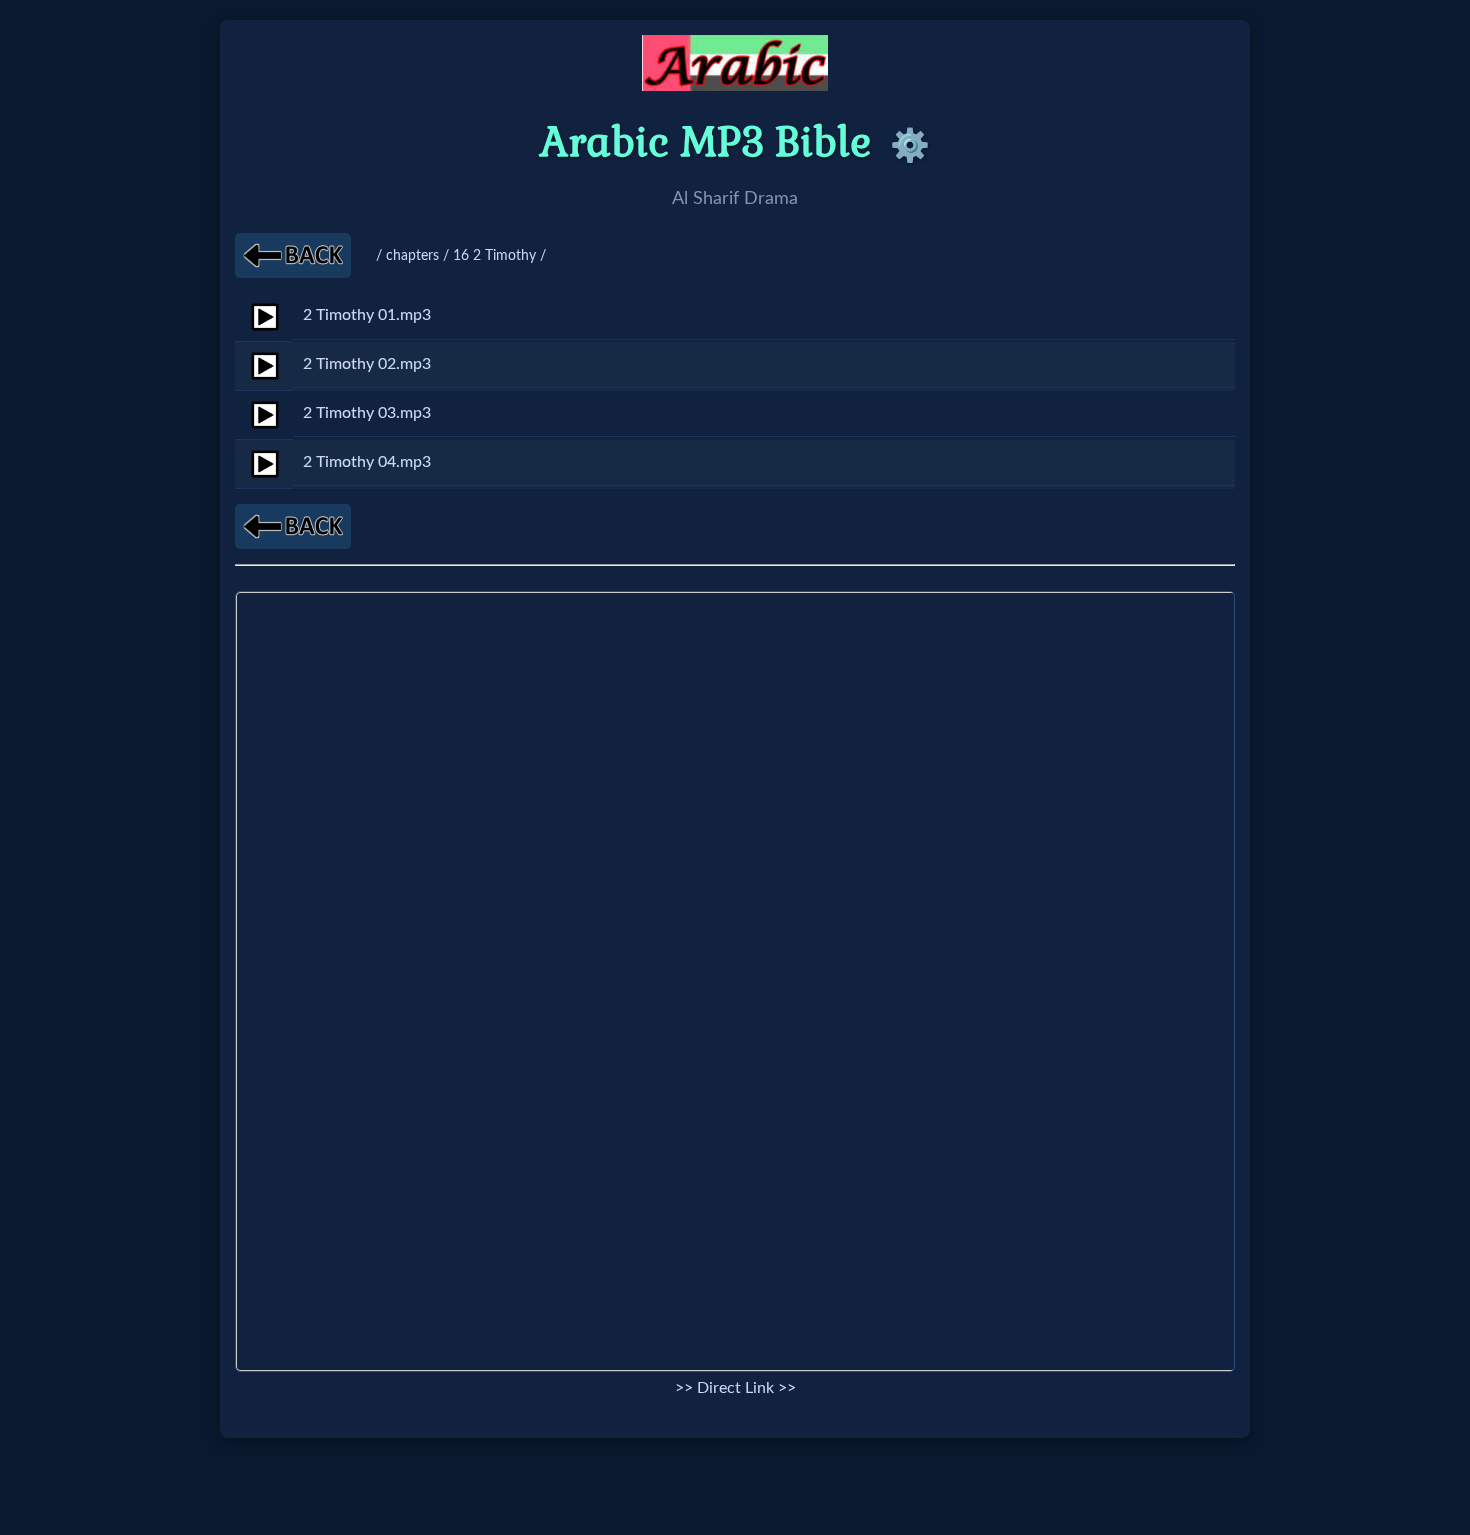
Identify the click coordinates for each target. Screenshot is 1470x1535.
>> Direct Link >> (735, 1388)
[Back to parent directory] (293, 255)
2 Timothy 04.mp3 (367, 462)
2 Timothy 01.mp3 (367, 315)
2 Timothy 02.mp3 (367, 364)
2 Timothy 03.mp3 (367, 413)
